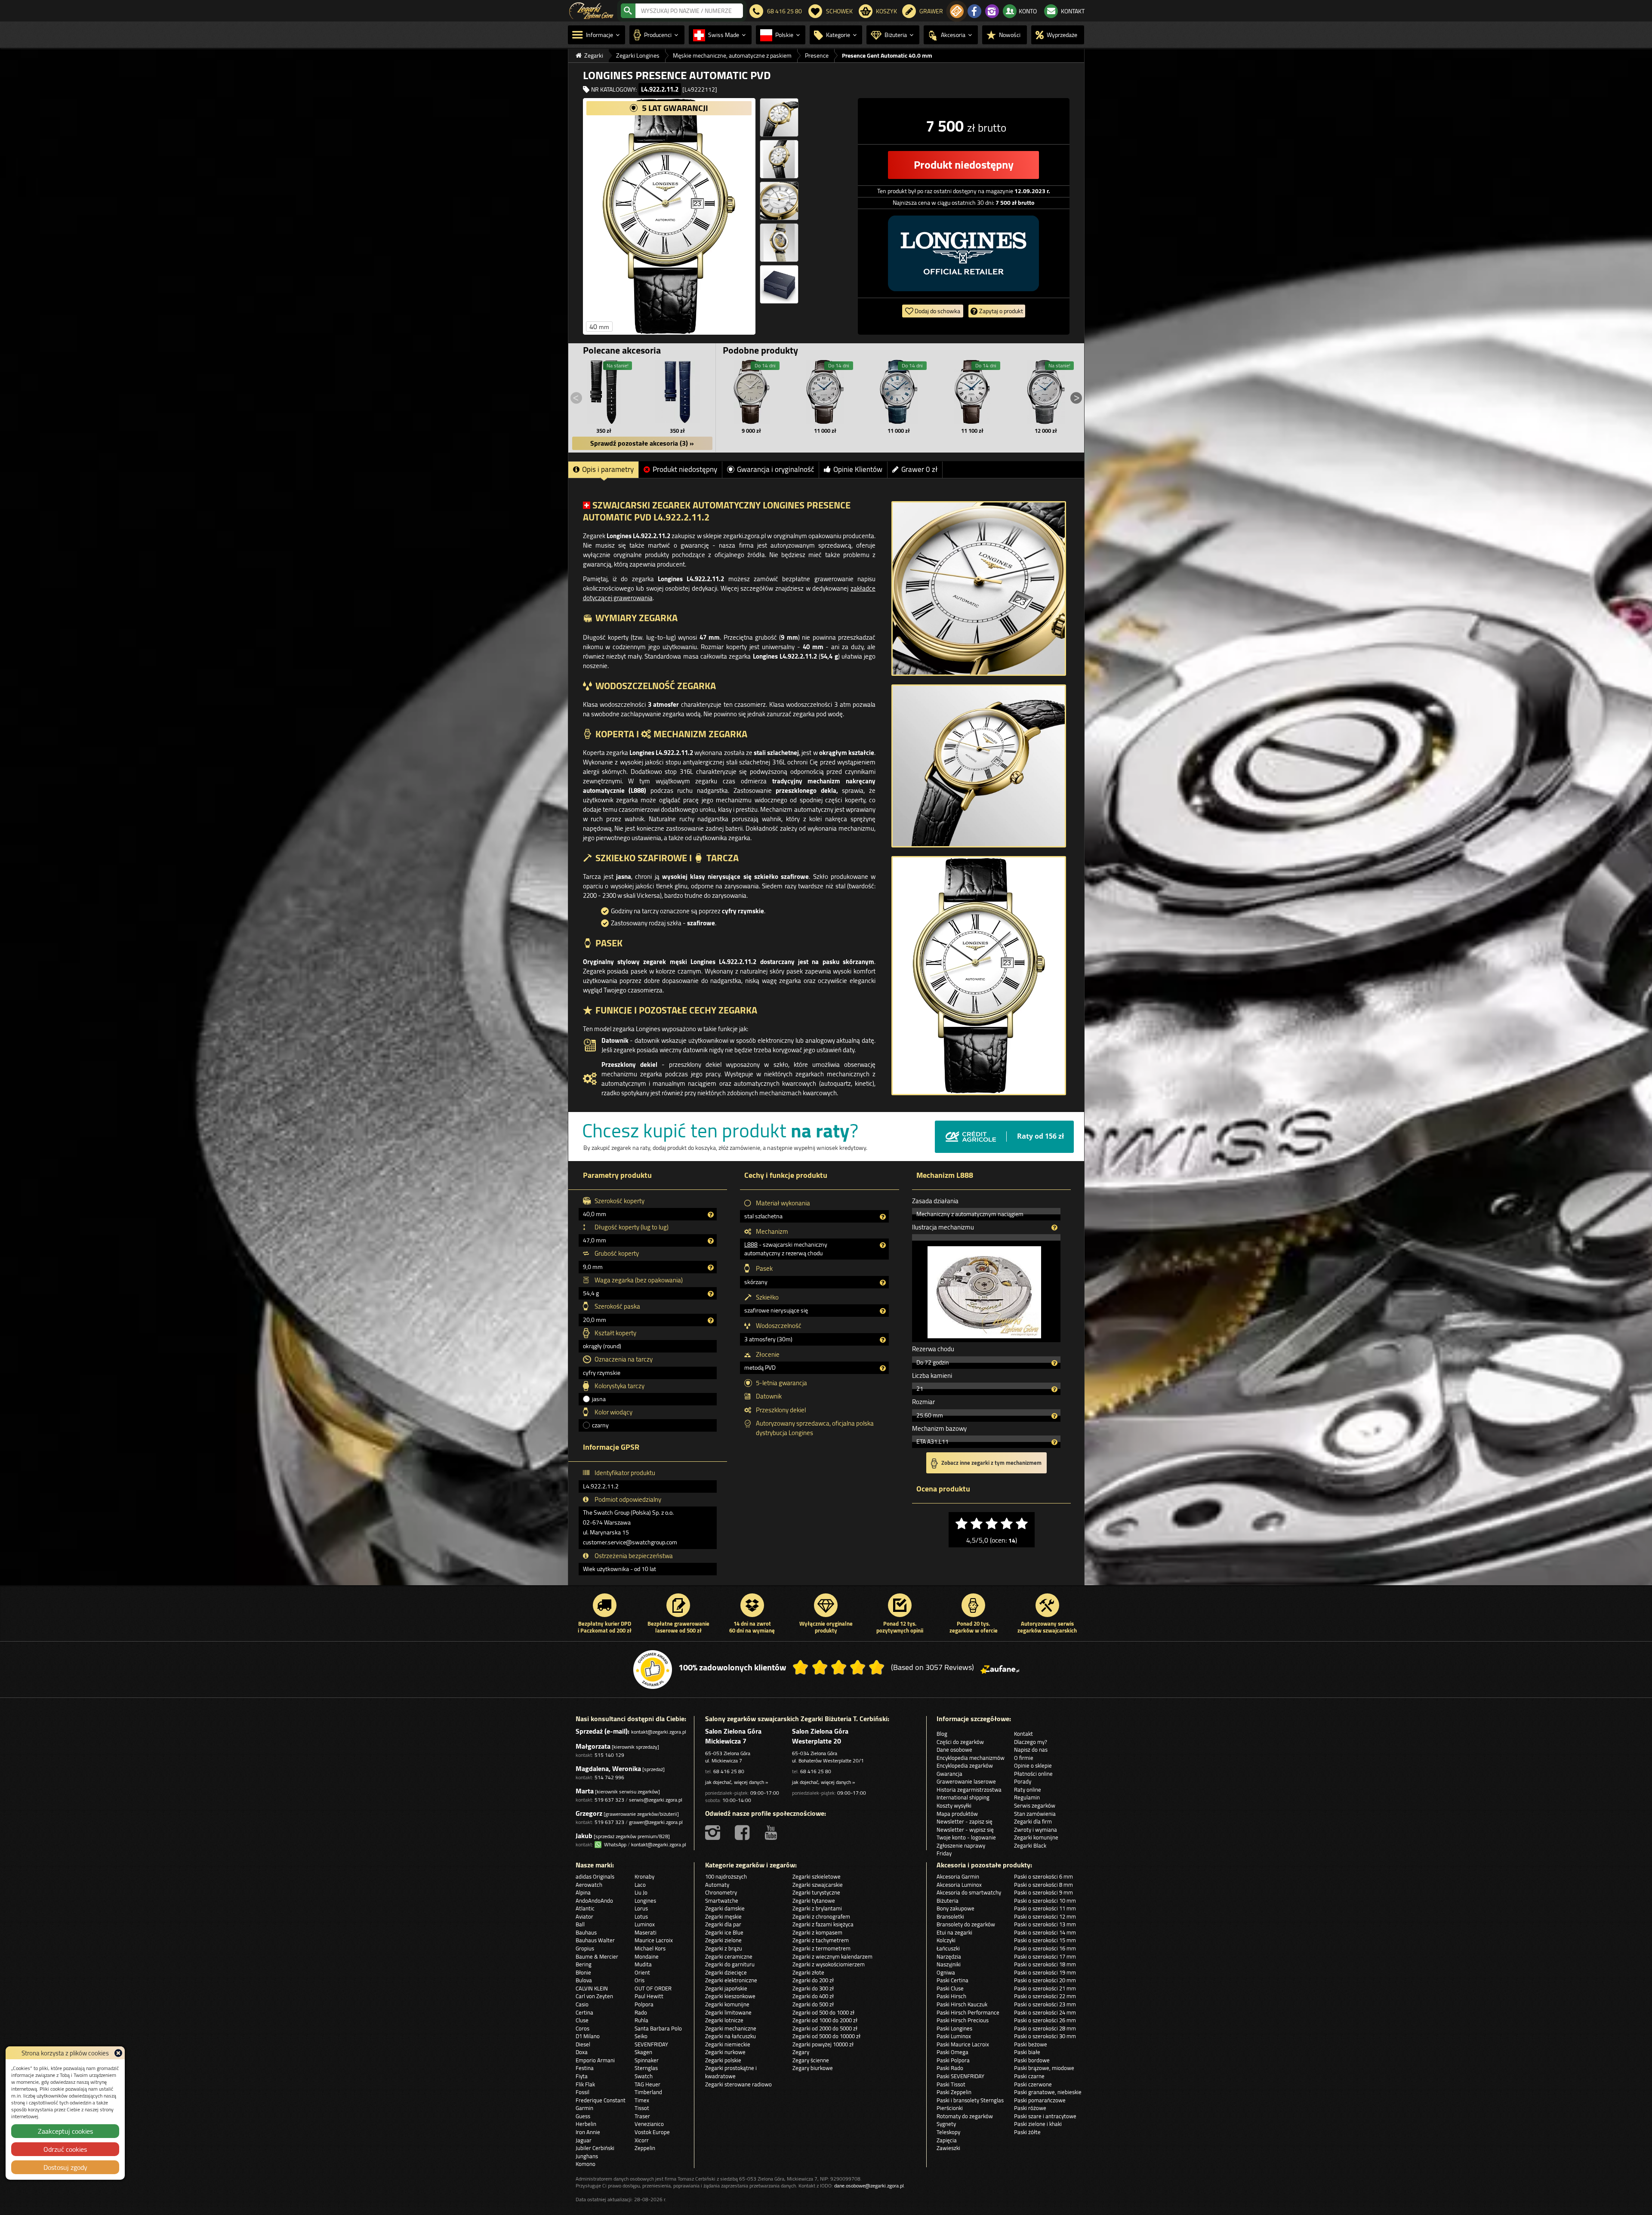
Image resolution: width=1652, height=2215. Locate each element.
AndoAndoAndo (594, 1901)
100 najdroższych (726, 1876)
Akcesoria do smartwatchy (969, 1892)
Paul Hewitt (649, 1996)
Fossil (583, 2092)
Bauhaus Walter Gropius (595, 1944)
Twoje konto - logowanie (966, 1837)
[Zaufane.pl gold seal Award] (653, 1670)
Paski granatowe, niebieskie (1048, 2092)
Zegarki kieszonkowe (730, 1996)
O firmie (1024, 1758)
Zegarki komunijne (1036, 1837)
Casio (582, 2004)
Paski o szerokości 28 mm (1045, 2028)
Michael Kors (650, 1948)
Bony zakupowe (955, 1908)
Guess (583, 2116)
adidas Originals (595, 1876)
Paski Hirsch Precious (963, 2020)
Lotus (641, 1916)
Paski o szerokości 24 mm (1045, 2012)
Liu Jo (641, 1892)
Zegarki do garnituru (730, 1964)
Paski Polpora (953, 2060)
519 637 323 (609, 1800)
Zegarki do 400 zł (813, 1996)
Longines (645, 1901)
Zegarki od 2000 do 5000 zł (825, 2028)
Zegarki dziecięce (726, 1972)
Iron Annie (588, 2132)
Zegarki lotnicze (724, 2020)
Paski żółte (1027, 2132)
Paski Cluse (950, 1988)
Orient (642, 1972)
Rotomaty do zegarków (965, 2116)
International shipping (963, 1797)
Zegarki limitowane (728, 2012)
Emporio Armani (595, 2060)
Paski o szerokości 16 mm (1045, 1948)
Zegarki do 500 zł (813, 2004)
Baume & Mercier (597, 1956)
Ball (580, 1924)
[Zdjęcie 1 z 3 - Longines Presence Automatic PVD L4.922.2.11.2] (979, 588)
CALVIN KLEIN (592, 1988)
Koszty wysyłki (954, 1805)
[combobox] (689, 11)
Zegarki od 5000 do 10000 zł (826, 2036)
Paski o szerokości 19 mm (1045, 1972)
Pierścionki (950, 2108)
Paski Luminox (954, 2036)
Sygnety (946, 2124)
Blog (942, 1734)
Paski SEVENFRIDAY (960, 2076)
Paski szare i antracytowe (1045, 2116)
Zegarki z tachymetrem (821, 1940)
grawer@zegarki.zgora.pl (656, 1822)
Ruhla (641, 2020)
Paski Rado (950, 2068)
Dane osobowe (954, 1750)
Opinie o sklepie (1033, 1765)
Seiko (641, 2036)
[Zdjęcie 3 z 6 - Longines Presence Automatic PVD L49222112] (779, 159)
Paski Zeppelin (954, 2092)
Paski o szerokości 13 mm (1045, 1924)
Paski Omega (952, 2052)
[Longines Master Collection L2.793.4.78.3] (825, 392)
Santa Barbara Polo (658, 2028)
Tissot (642, 2108)
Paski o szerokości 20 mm (1045, 1980)
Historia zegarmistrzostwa (969, 1790)
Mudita (643, 1964)
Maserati (646, 1932)
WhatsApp (614, 1844)
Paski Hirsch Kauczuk (962, 2004)
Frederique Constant (601, 2100)
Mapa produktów (957, 1814)
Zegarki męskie (723, 1916)
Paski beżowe (1031, 2044)
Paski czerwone (1033, 2084)
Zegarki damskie (725, 1908)
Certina (584, 2012)
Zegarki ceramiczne (729, 1956)
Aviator (584, 1916)
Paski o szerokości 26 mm (1045, 2020)
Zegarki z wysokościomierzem (829, 1964)
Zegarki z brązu (724, 1948)
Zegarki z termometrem (821, 1948)
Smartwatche (722, 1901)
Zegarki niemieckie (728, 2044)
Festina (585, 2068)
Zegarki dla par (723, 1924)
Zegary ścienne (811, 2060)
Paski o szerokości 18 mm (1045, 1964)
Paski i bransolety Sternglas (970, 2100)
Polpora (644, 2004)
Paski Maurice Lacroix (963, 2044)
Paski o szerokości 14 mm (1045, 1932)
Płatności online (1033, 1774)
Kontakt (1023, 1734)
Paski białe (1027, 2052)
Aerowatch (589, 1885)
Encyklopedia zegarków (965, 1765)
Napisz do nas (1031, 1750)
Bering (584, 1964)
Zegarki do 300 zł (813, 1988)
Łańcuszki (948, 1948)
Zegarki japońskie (726, 1988)
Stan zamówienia (1035, 1814)
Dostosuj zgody (65, 2167)
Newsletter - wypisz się (965, 1830)
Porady (1023, 1781)
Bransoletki (950, 1916)
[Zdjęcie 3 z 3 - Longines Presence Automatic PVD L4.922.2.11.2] (979, 976)
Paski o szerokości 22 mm (1045, 1996)
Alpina (583, 1892)
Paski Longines (954, 2028)
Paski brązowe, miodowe (1044, 2068)
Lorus (641, 1908)
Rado (641, 2012)
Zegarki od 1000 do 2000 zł (825, 2020)
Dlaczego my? (1031, 1742)
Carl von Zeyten (594, 1996)
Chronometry (721, 1892)
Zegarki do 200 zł (813, 1980)
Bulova (584, 1980)
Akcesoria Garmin (958, 1876)
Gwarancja (949, 1774)
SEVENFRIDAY (651, 2044)
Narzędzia (949, 1956)
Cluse (582, 2020)
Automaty (717, 1885)
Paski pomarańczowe (1040, 2100)
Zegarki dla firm (1033, 1821)
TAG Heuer (647, 2084)
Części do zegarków (960, 1742)
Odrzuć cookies (65, 2149)
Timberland (648, 2092)
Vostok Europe (652, 2132)
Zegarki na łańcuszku (730, 2036)
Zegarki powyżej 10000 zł (823, 2044)
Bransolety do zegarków (966, 1924)
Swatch (644, 2076)
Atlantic (585, 1908)
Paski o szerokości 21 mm (1045, 1988)
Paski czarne (1029, 2076)
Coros (583, 2028)
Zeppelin (645, 2148)
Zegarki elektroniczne (731, 1980)
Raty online (1028, 1790)
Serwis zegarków (1035, 1805)
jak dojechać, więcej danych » (737, 1782)
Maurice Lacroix (654, 1940)
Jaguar (584, 2140)
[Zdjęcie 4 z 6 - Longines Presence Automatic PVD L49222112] (779, 201)
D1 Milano (588, 2036)
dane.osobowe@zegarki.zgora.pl (869, 2186)
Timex (642, 2100)
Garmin (584, 2108)
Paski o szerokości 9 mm (1043, 1892)
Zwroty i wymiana (1036, 1830)
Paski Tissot (951, 2084)
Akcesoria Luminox (959, 1885)
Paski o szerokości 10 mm (1045, 1901)
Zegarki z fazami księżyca (823, 1924)
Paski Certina (952, 1980)
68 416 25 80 (729, 1771)
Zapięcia (947, 2140)
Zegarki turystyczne (816, 1892)
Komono (586, 2164)
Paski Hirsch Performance (968, 2012)
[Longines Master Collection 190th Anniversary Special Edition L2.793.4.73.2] (1046, 392)
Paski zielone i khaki (1038, 2124)
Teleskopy (948, 2132)
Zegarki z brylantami (817, 1908)
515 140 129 (609, 1755)
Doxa (582, 2052)
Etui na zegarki (954, 1932)
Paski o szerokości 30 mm (1045, 2036)
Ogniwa (946, 1972)
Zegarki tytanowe (814, 1901)
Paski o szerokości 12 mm (1045, 1916)
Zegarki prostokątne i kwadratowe (731, 2072)
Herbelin (586, 2124)
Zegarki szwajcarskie (818, 1885)
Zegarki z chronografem (821, 1916)
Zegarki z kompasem (817, 1932)
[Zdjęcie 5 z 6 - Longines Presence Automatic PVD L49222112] (779, 243)
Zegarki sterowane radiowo (738, 2084)
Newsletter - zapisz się (965, 1821)
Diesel (583, 2044)
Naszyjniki (949, 1964)
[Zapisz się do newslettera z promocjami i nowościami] (957, 11)
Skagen (643, 2052)
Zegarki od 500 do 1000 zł (823, 2012)
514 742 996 (609, 1777)
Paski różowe (1030, 2108)
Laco (640, 1885)
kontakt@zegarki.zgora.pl (659, 1732)
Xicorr (642, 2140)
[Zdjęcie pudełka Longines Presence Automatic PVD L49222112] (779, 284)
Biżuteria (948, 1901)
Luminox (645, 1924)
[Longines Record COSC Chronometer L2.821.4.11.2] (972, 392)
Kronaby (644, 1876)
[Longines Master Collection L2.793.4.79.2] (899, 392)
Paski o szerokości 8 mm (1043, 1885)
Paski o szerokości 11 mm (1045, 1908)
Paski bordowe (1032, 2060)
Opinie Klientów (858, 469)
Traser (642, 2116)
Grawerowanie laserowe (966, 1781)
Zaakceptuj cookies (65, 2131)
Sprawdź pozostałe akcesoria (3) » (642, 443)
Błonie (583, 1972)
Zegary (801, 2052)
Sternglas (646, 2068)
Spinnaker (647, 2060)
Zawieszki (948, 2148)
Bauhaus (586, 1932)
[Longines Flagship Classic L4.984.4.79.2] (752, 392)
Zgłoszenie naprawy (961, 1845)
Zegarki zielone (723, 1940)
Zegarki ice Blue (724, 1932)
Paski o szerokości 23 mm (1045, 2004)
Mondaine (647, 1956)
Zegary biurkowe (813, 2068)
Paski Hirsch (951, 1996)
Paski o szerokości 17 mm (1045, 1956)
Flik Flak (585, 2084)
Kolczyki (946, 1940)
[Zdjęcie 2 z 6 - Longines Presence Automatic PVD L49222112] (779, 117)
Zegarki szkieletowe (817, 1876)
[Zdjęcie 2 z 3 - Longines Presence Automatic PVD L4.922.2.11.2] (979, 766)
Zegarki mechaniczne (731, 2028)
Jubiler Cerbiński (595, 2148)
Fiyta (582, 2076)
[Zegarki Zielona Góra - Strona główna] (591, 10)
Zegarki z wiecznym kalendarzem (832, 1956)
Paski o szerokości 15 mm (1045, 1940)
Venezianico (649, 2124)
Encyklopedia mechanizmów (971, 1758)
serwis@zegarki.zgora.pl (656, 1800)
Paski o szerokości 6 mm (1043, 1876)
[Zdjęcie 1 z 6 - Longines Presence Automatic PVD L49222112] (669, 216)
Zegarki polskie (723, 2060)
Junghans (587, 2156)
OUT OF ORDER (653, 1988)
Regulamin (1027, 1797)
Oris (640, 1980)
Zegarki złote (808, 1972)
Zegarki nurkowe (725, 2052)
